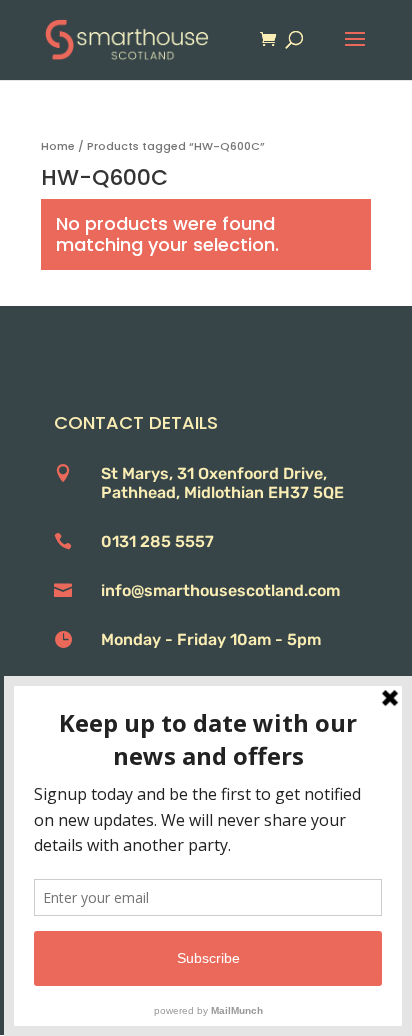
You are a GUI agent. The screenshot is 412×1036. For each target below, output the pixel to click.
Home (58, 146)
